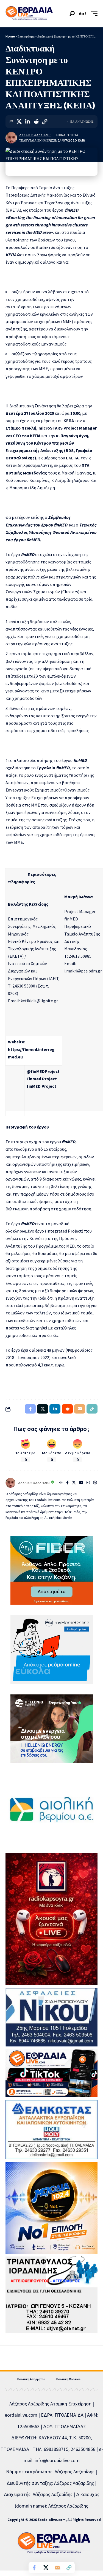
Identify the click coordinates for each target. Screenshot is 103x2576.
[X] (74, 1483)
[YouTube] (81, 1483)
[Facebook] (67, 1483)
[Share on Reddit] (36, 122)
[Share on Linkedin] (27, 122)
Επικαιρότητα (26, 36)
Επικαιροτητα (67, 135)
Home (10, 36)
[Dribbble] (95, 1483)
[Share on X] (19, 122)
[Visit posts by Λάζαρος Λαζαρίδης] (11, 138)
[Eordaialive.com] (29, 14)
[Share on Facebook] (34, 2568)
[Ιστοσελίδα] (61, 1483)
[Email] (57, 2568)
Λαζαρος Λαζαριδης (35, 135)
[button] (72, 14)
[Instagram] (88, 1483)
